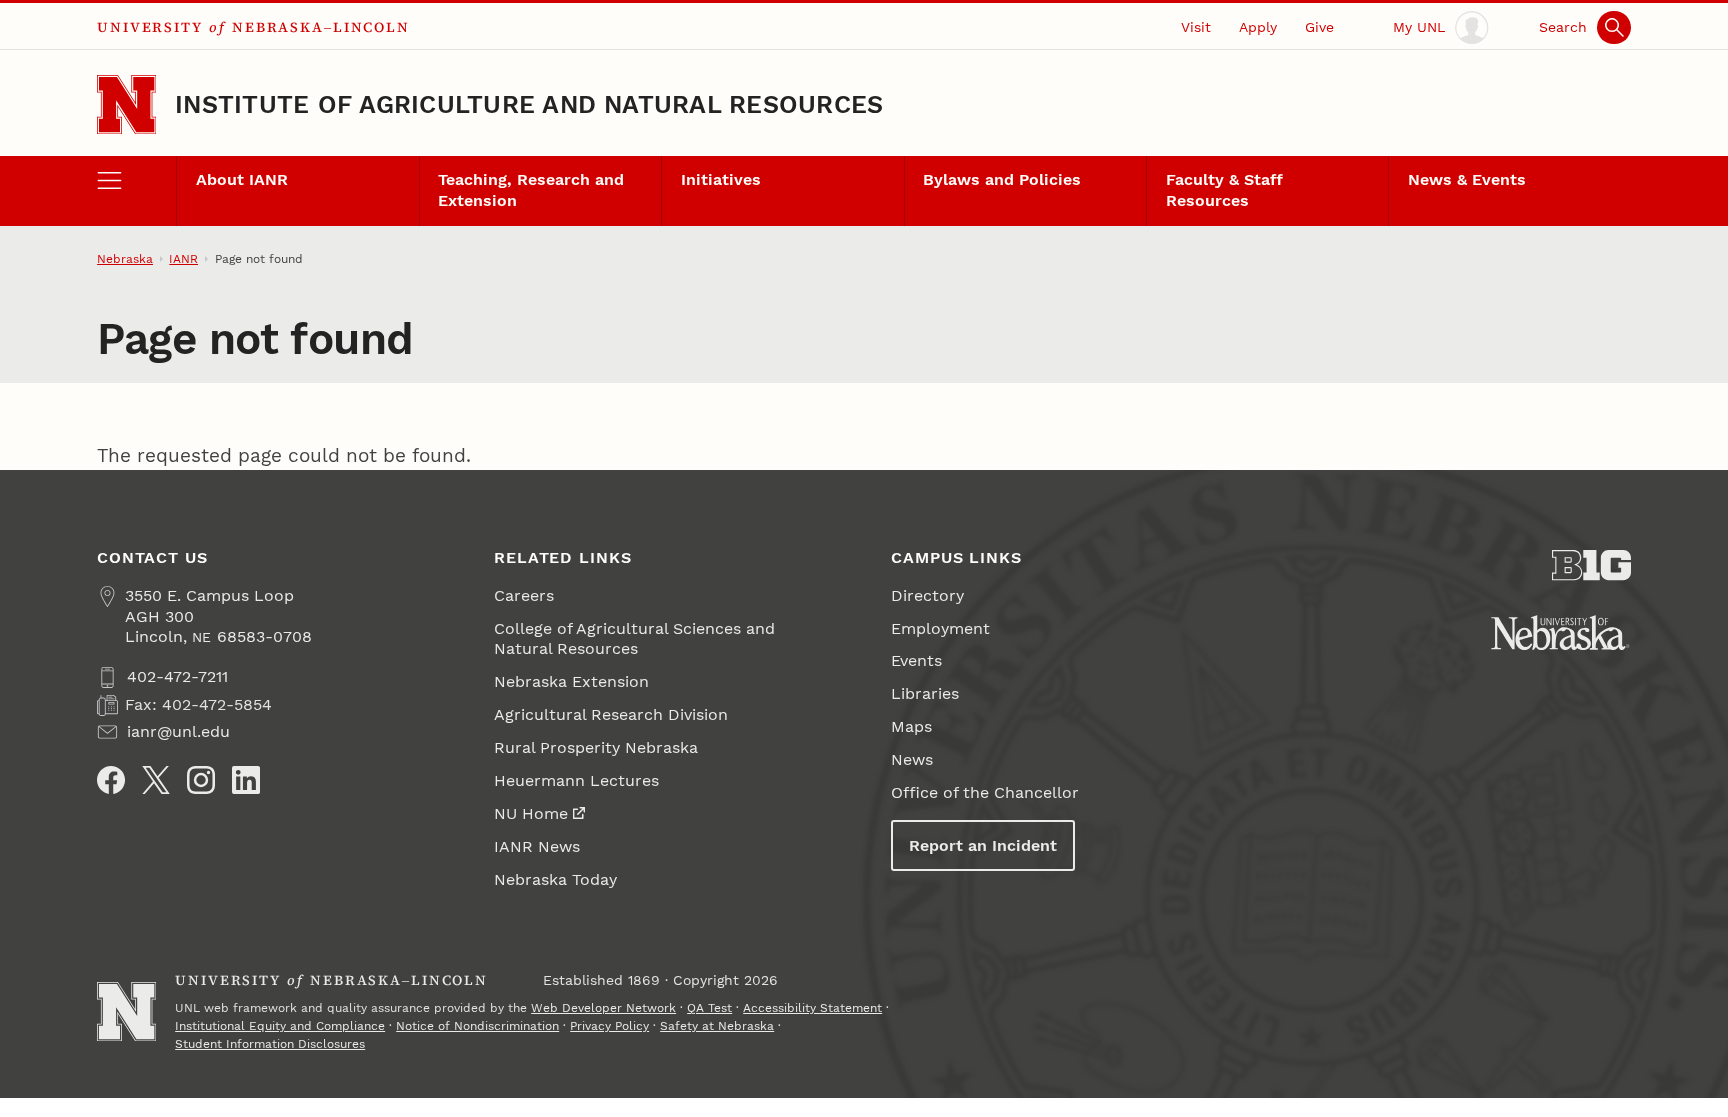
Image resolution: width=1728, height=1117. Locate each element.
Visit (1196, 27)
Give (1319, 27)
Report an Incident (983, 845)
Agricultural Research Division (611, 714)
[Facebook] (111, 780)
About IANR (242, 179)
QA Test (709, 1008)
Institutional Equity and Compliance (280, 1026)
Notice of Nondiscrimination (477, 1026)
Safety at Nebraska (717, 1026)
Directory (927, 595)
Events (916, 660)
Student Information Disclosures (270, 1044)
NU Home (531, 813)
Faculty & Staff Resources (1224, 190)
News (912, 759)
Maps (911, 726)
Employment (940, 628)
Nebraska (125, 259)
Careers (524, 595)
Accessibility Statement (812, 1008)
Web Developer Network (603, 1008)
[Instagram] (201, 780)
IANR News (537, 846)
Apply (1258, 27)
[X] (156, 780)
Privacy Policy (609, 1026)
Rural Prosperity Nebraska (596, 747)
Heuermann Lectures (576, 780)
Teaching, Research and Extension (531, 190)
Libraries (925, 693)
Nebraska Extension (571, 681)
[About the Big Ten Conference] (1591, 565)
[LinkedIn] (246, 780)
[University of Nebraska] (1560, 632)
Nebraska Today (555, 879)
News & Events (1467, 179)
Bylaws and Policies (1002, 179)
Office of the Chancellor (985, 792)
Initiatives (721, 179)
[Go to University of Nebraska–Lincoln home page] (126, 104)
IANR (183, 259)
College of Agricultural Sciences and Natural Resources (634, 639)
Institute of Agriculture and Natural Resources (529, 104)
